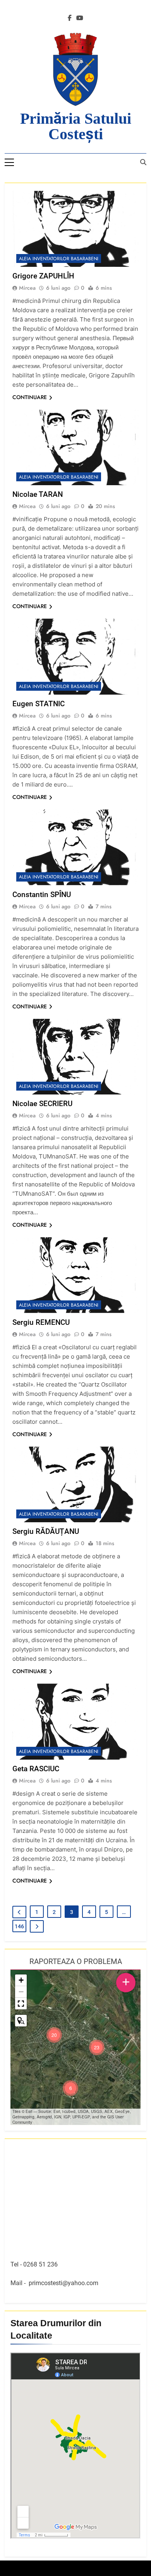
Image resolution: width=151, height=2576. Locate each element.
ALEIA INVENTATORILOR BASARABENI (59, 259)
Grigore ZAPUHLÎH (43, 276)
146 (19, 1926)
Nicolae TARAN (38, 494)
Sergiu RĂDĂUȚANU (46, 1531)
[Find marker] (21, 2021)
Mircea (27, 288)
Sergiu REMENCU (41, 1322)
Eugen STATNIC (39, 704)
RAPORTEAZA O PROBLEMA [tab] (76, 1961)
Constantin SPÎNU (42, 895)
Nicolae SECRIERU (42, 1104)
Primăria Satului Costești (76, 126)
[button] (97, 2047)
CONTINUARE (30, 397)
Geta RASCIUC (36, 1769)
